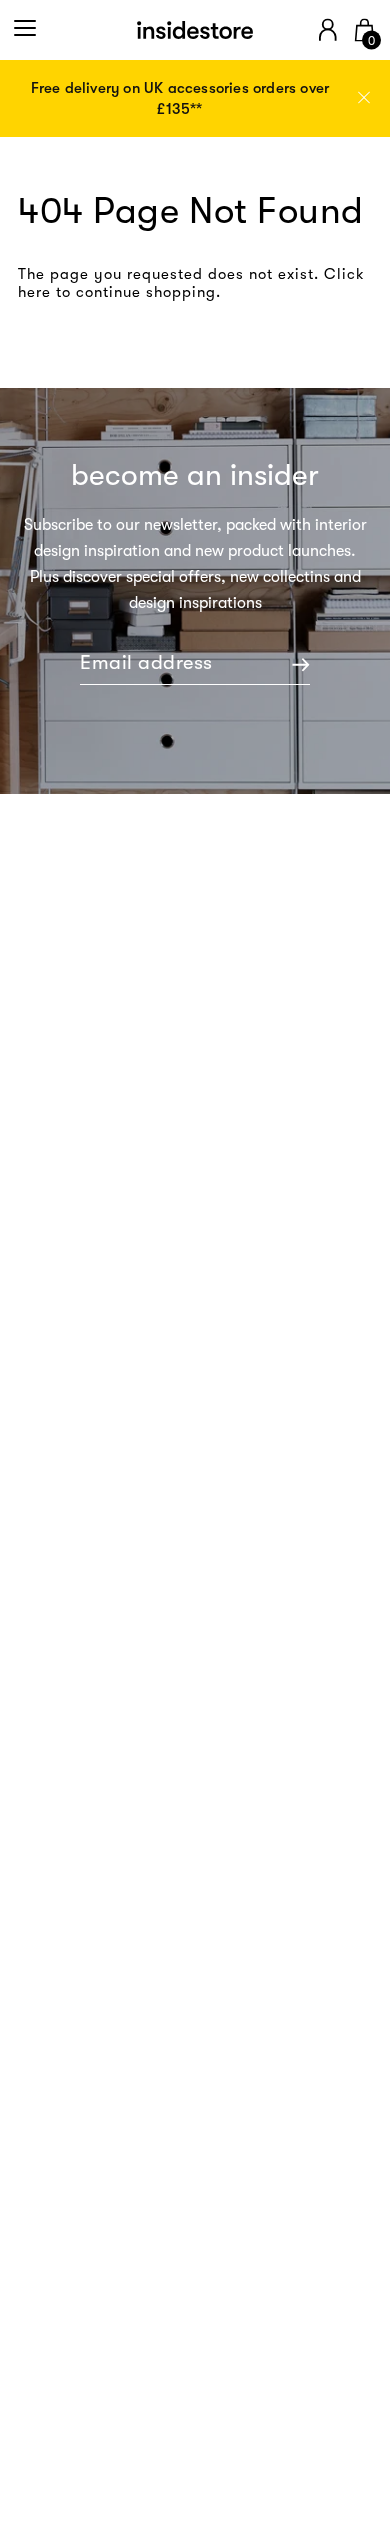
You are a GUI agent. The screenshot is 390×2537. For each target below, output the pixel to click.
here (34, 292)
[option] (195, 99)
